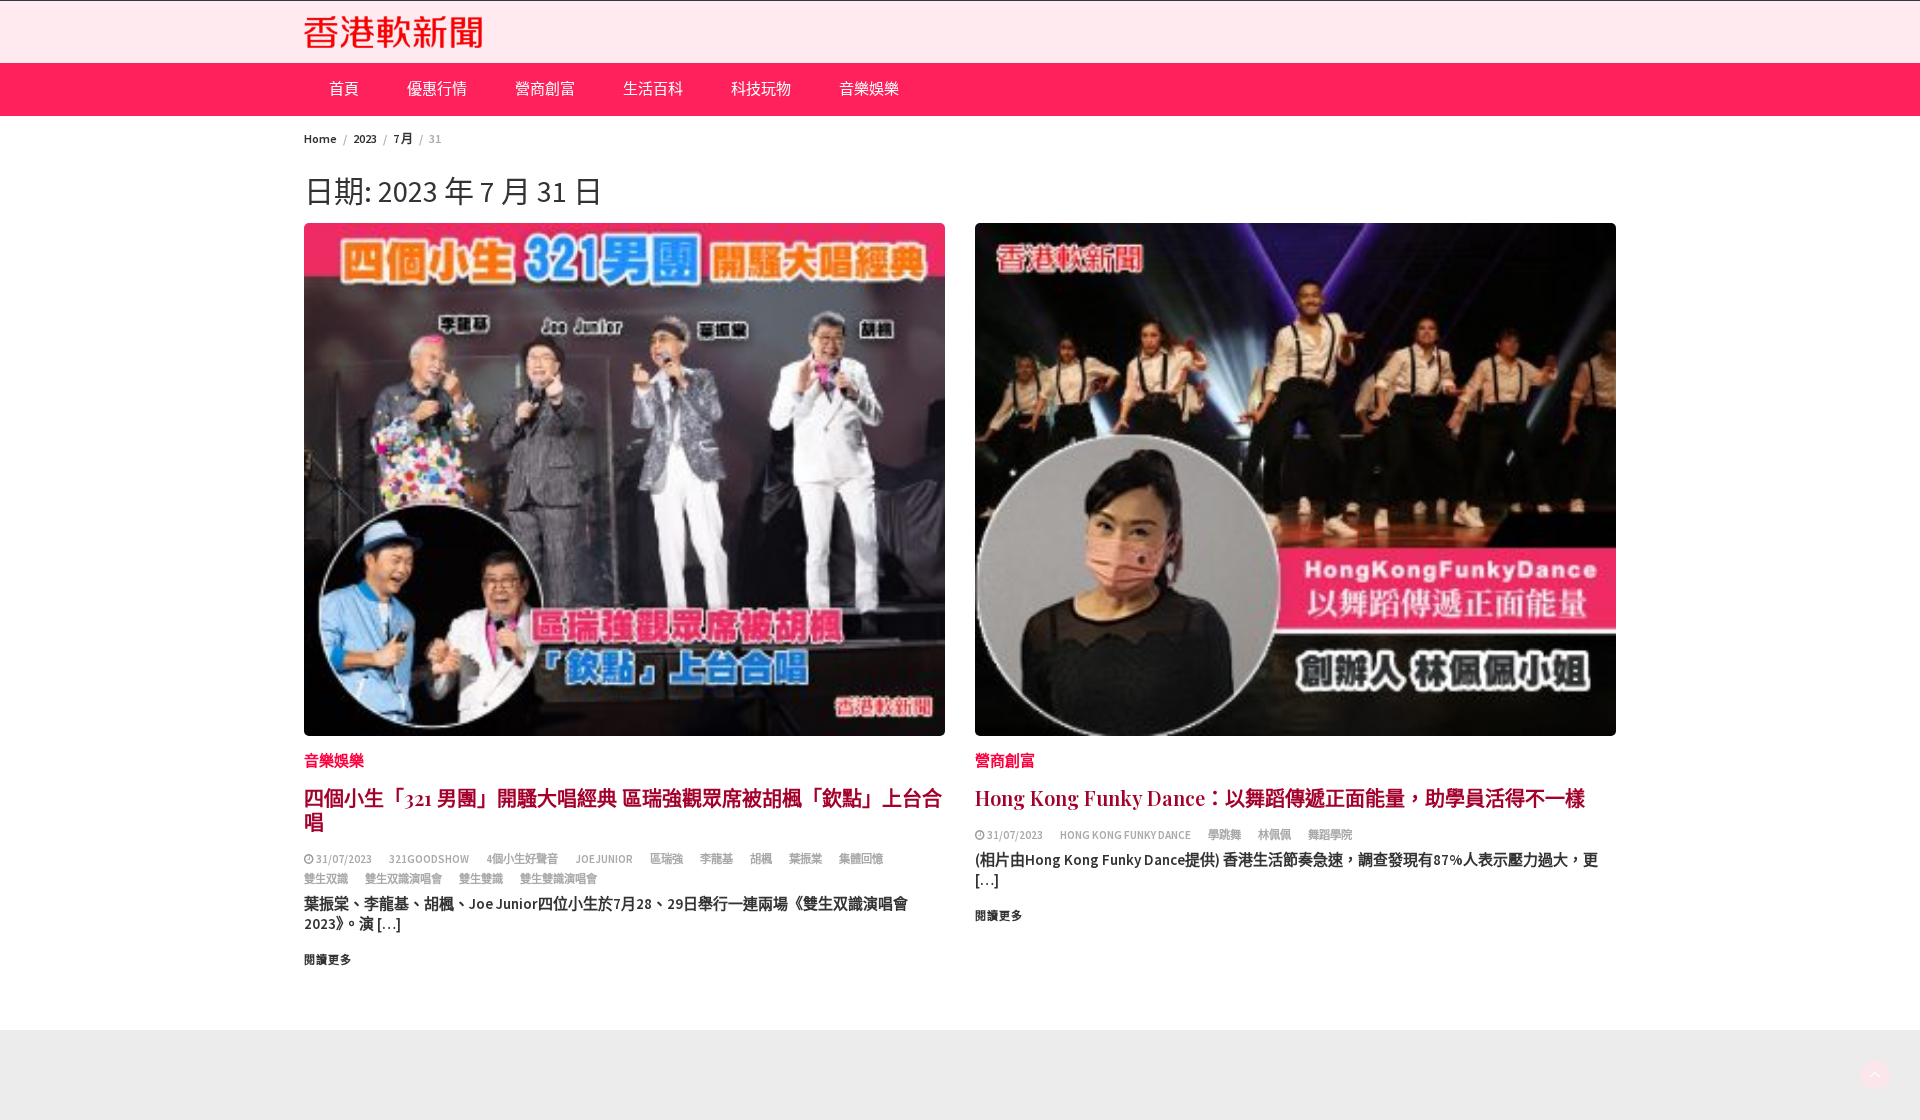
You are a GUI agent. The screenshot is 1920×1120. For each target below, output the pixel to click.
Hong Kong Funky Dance (1125, 835)
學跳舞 (1224, 835)
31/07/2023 (344, 859)
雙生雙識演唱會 (558, 879)
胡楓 (761, 859)
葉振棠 (805, 859)
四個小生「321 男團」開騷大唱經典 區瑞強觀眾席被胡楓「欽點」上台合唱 (623, 809)
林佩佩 (1274, 835)
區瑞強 (666, 859)
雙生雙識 (481, 879)
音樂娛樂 (869, 88)
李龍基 (716, 859)
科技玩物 (761, 88)
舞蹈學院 (1330, 835)
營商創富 (545, 88)
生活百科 (653, 88)
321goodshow (429, 859)
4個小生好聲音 (522, 859)
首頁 (344, 88)
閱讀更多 (328, 960)
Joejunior (604, 859)
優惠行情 (437, 88)
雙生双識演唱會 (403, 879)
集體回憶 (861, 859)
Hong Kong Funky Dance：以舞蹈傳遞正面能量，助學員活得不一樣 (1280, 797)
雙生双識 (326, 879)
